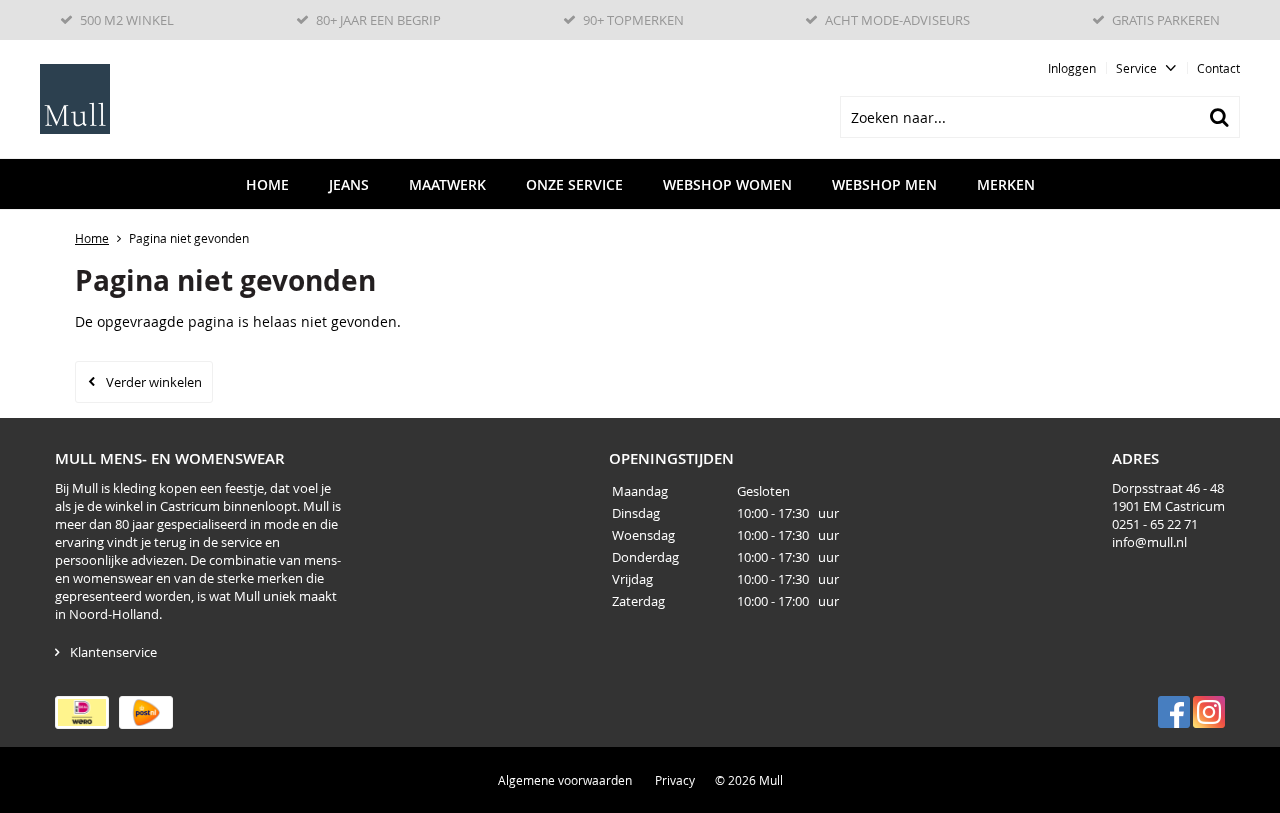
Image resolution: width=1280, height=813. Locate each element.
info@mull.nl (1149, 542)
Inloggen (1072, 68)
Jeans (349, 184)
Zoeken (1219, 117)
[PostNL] (146, 712)
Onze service (574, 184)
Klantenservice (113, 652)
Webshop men (884, 184)
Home (267, 184)
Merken (1006, 184)
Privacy (675, 780)
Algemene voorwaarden (565, 780)
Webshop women (727, 184)
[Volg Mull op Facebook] (1174, 712)
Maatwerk (447, 184)
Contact (1218, 68)
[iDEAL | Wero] (82, 712)
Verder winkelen (154, 382)
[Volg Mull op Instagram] (1209, 712)
